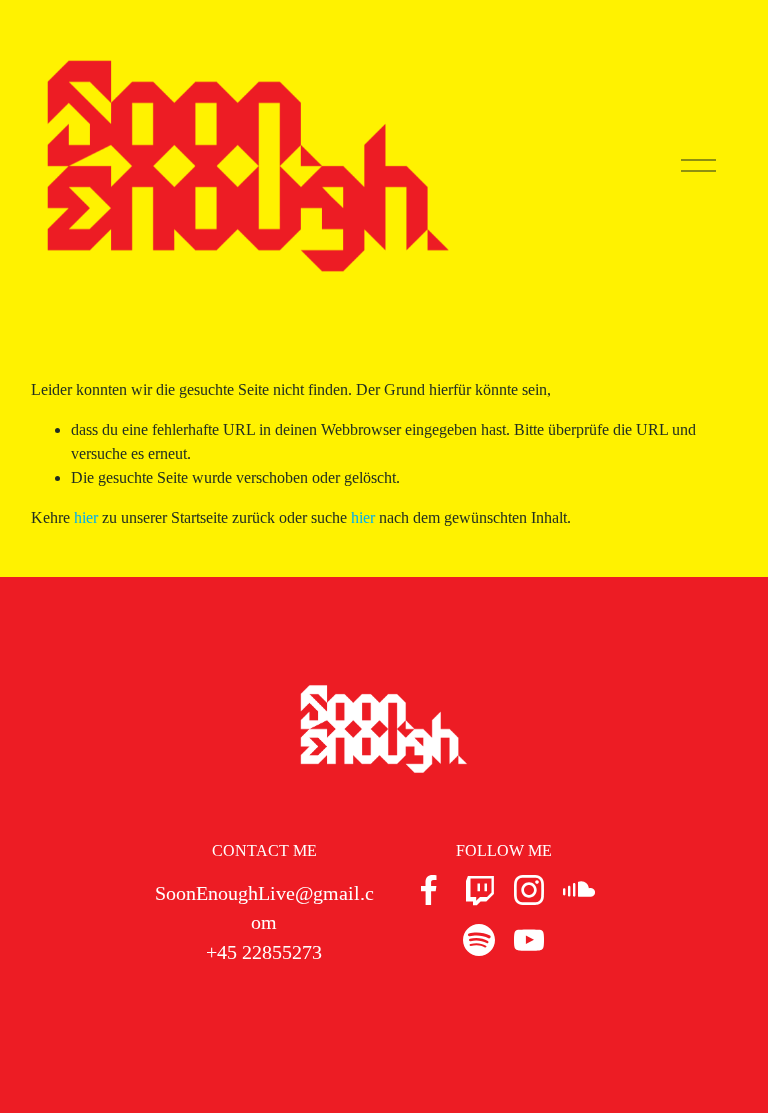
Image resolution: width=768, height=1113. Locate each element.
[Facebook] (429, 890)
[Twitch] (479, 890)
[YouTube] (529, 940)
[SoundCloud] (579, 890)
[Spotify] (479, 940)
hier (86, 517)
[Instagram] (529, 890)
